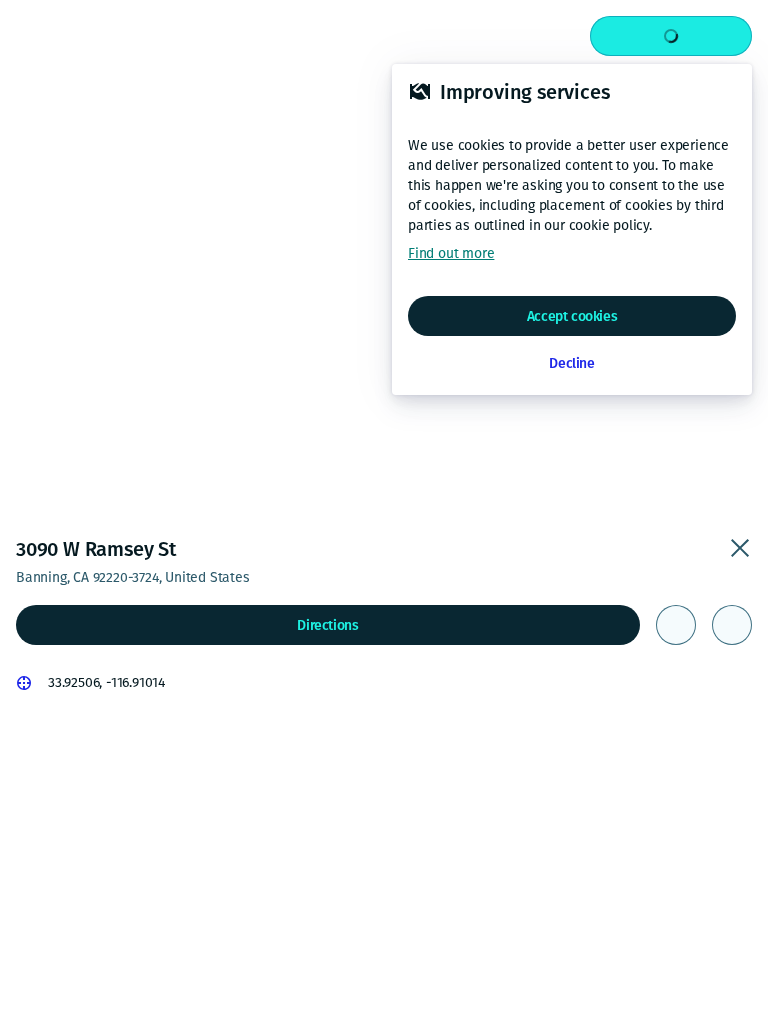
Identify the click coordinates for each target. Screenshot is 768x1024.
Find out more (451, 253)
